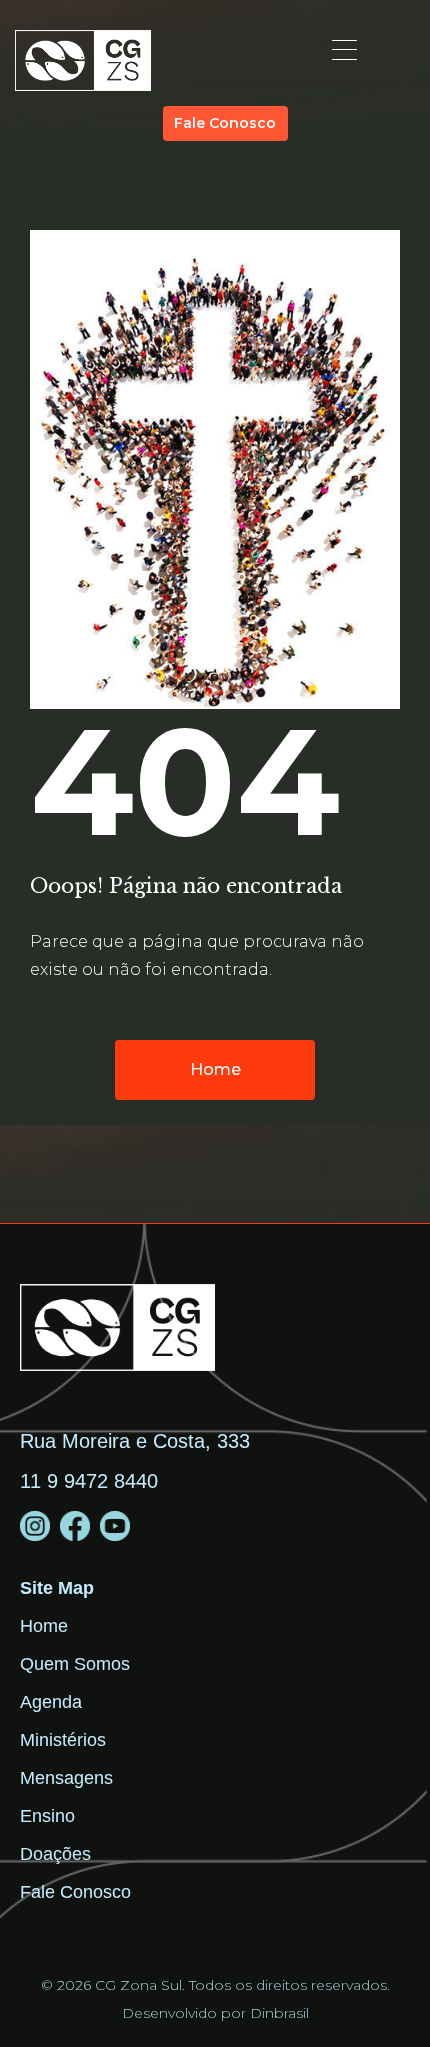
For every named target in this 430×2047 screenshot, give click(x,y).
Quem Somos (75, 1664)
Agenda (51, 1702)
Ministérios (63, 1740)
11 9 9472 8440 (89, 1481)
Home (44, 1626)
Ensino (47, 1816)
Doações (55, 1854)
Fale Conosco (75, 1892)
